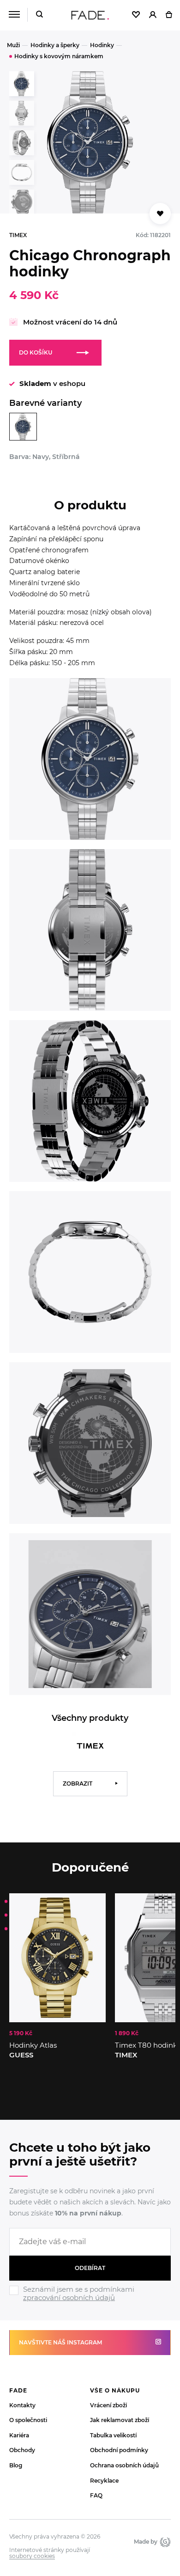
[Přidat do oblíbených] (160, 214)
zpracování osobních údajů (69, 2298)
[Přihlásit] (153, 15)
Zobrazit (78, 1784)
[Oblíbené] (136, 15)
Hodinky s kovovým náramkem (59, 56)
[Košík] (169, 15)
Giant (164, 2542)
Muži (13, 45)
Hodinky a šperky (55, 45)
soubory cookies (32, 2556)
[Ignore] (90, 2303)
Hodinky (102, 45)
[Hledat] (39, 15)
